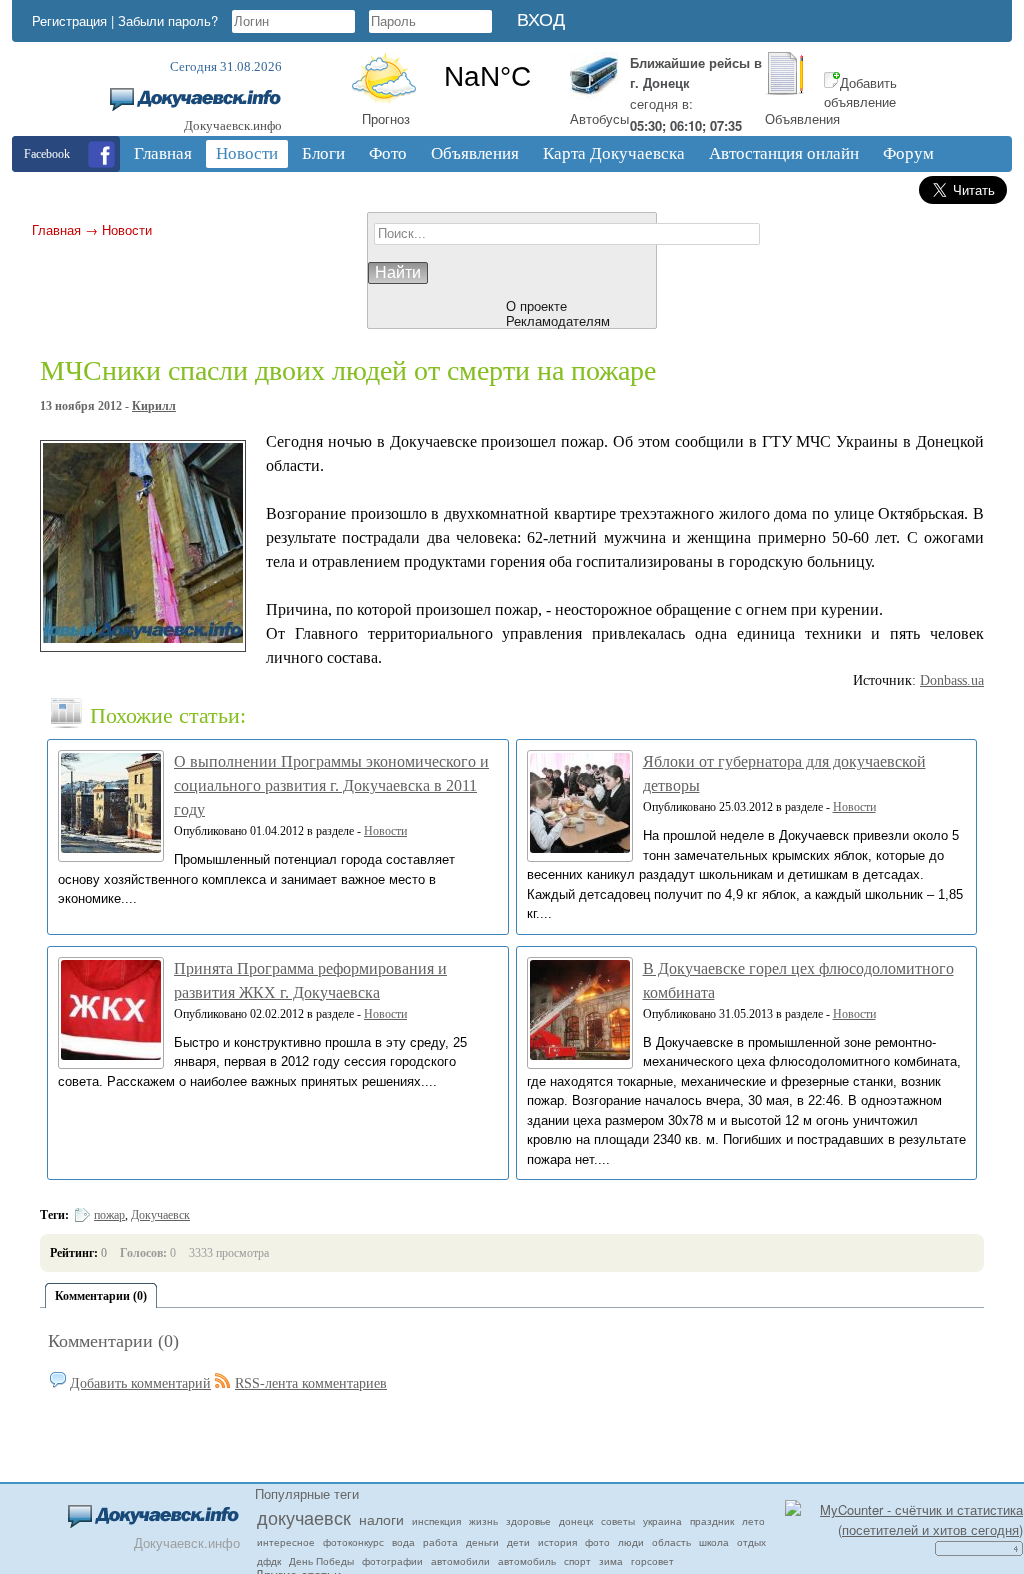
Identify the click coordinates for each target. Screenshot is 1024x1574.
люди (631, 1542)
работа (440, 1542)
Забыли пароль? (168, 20)
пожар (109, 1215)
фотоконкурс (353, 1542)
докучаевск (304, 1517)
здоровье (528, 1521)
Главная (56, 229)
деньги (482, 1542)
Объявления (802, 118)
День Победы (321, 1561)
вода (403, 1542)
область (671, 1542)
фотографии (392, 1561)
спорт (577, 1561)
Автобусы (599, 118)
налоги (381, 1519)
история (557, 1542)
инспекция (436, 1521)
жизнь (483, 1521)
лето (753, 1521)
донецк (576, 1521)
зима (611, 1561)
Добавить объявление (860, 92)
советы (618, 1521)
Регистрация (69, 20)
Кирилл (154, 406)
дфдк (269, 1561)
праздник (712, 1521)
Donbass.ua (952, 680)
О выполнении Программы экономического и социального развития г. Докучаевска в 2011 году (331, 785)
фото (597, 1542)
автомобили (460, 1561)
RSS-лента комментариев (311, 1383)
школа (714, 1542)
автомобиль (527, 1561)
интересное (286, 1542)
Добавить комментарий (140, 1383)
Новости (127, 229)
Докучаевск (160, 1215)
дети (518, 1542)
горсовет (652, 1561)
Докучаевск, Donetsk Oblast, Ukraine (487, 77)
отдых (751, 1542)
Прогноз (386, 118)
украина (662, 1521)
